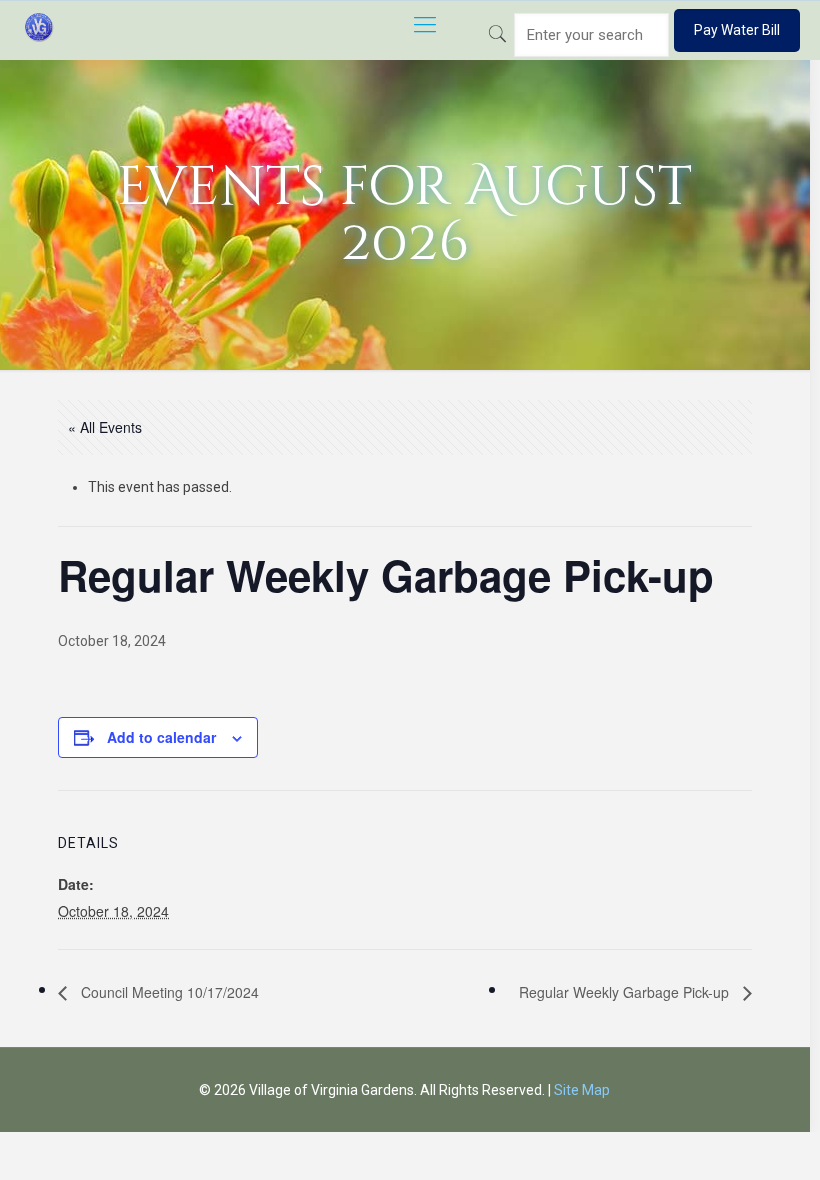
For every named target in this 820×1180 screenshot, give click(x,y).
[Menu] (425, 25)
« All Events (105, 427)
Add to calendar (161, 737)
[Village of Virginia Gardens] (39, 25)
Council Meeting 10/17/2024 (168, 992)
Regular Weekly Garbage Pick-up (626, 992)
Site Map (582, 1090)
